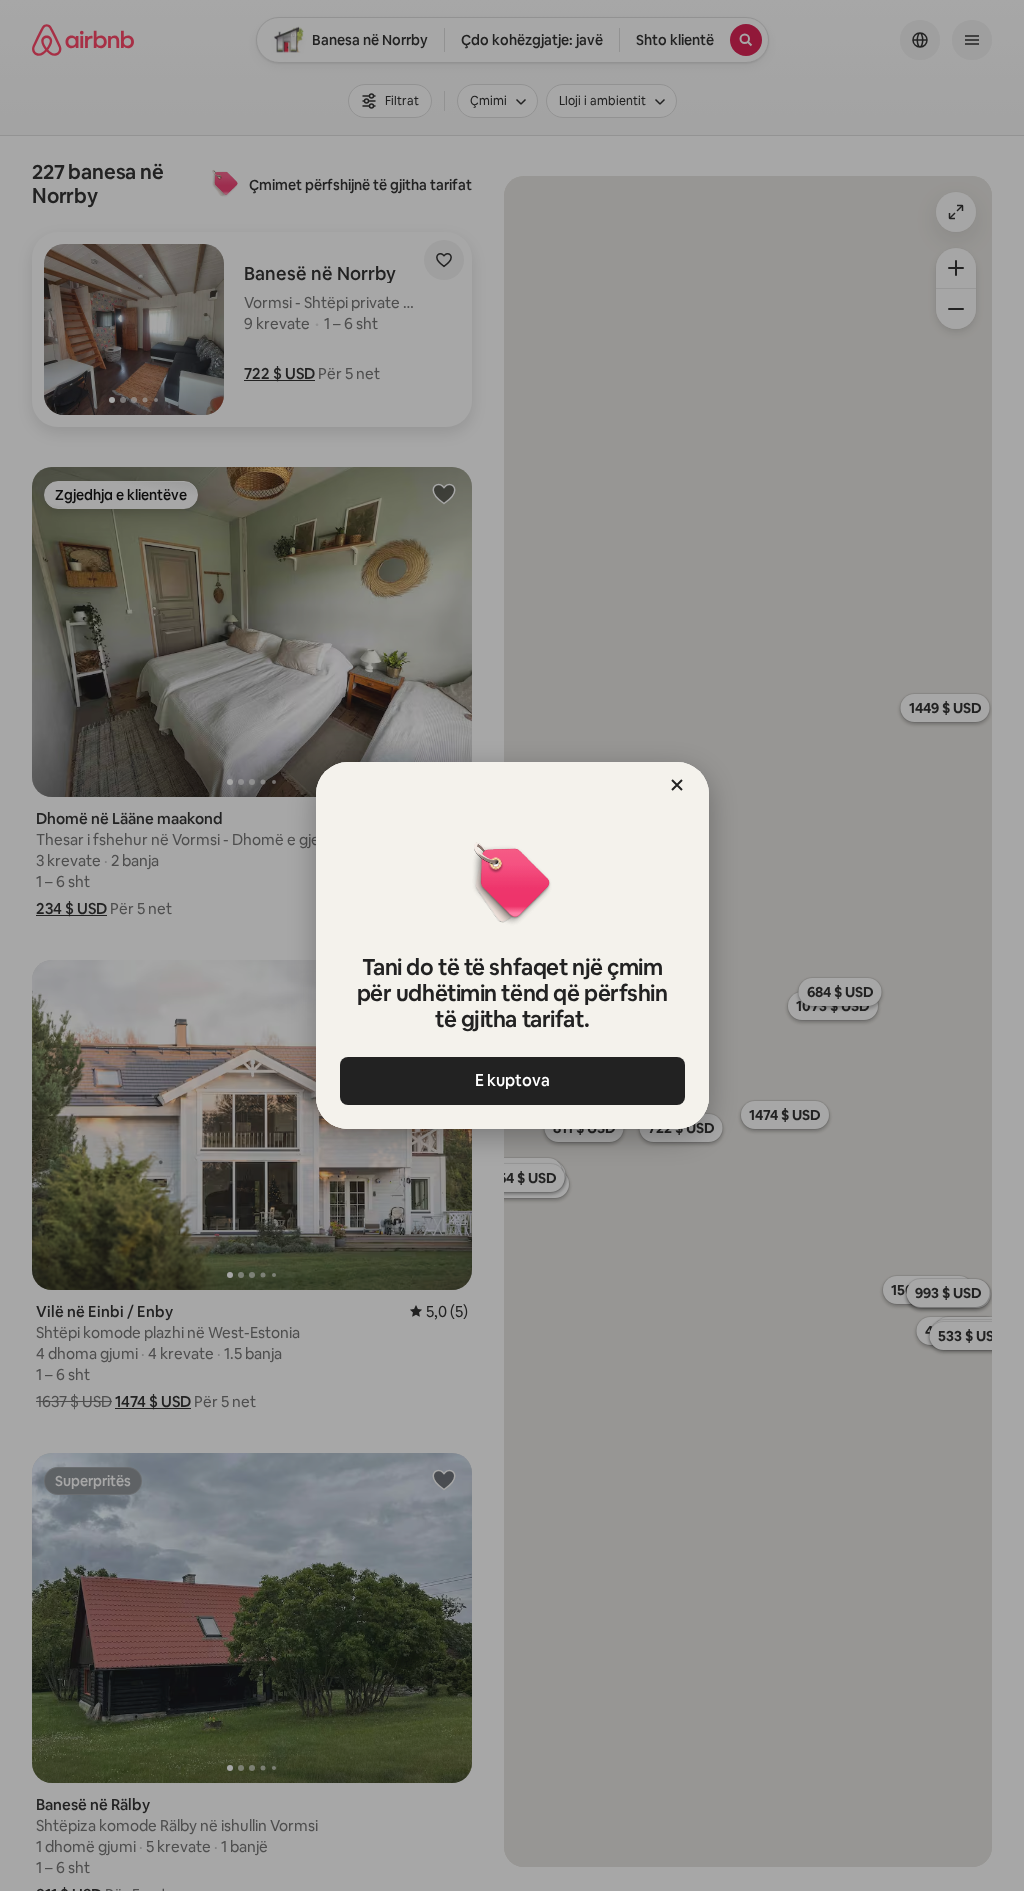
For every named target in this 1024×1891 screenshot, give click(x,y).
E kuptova (512, 1080)
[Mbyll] (677, 785)
